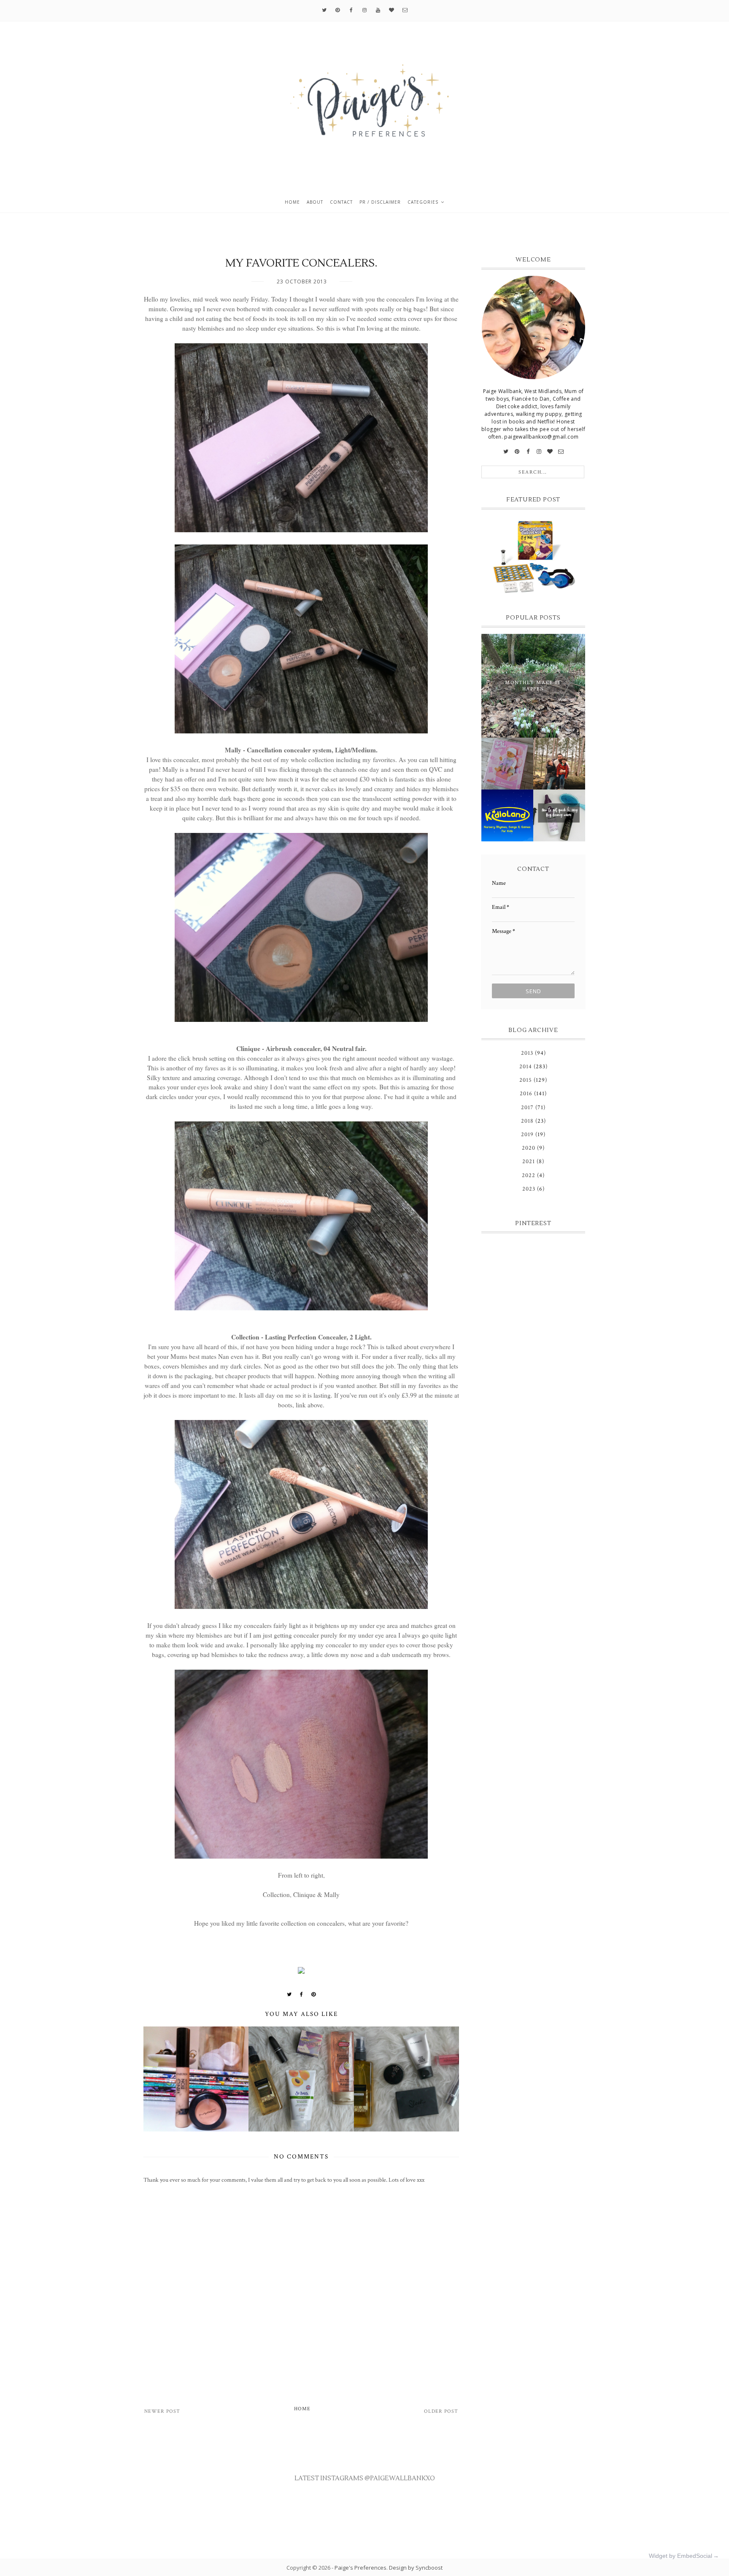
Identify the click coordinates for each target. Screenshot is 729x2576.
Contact (341, 202)
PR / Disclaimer (380, 202)
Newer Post (162, 2411)
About (315, 202)
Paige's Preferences (360, 2568)
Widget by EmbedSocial (680, 2556)
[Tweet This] (289, 1994)
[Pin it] (314, 1994)
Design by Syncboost (416, 2568)
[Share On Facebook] (302, 1994)
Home (292, 202)
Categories (423, 202)
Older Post (441, 2411)
